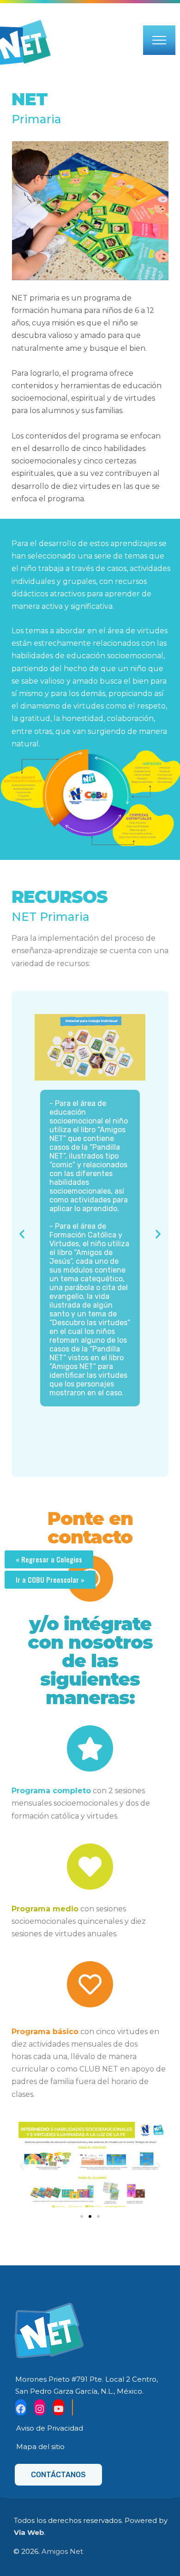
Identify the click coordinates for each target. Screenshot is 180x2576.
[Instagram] (40, 2408)
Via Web (29, 2532)
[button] (22, 1234)
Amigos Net (62, 2551)
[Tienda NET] (72, 2408)
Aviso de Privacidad (50, 2428)
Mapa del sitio (40, 2447)
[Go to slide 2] (90, 2216)
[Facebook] (21, 2408)
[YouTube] (59, 2408)
